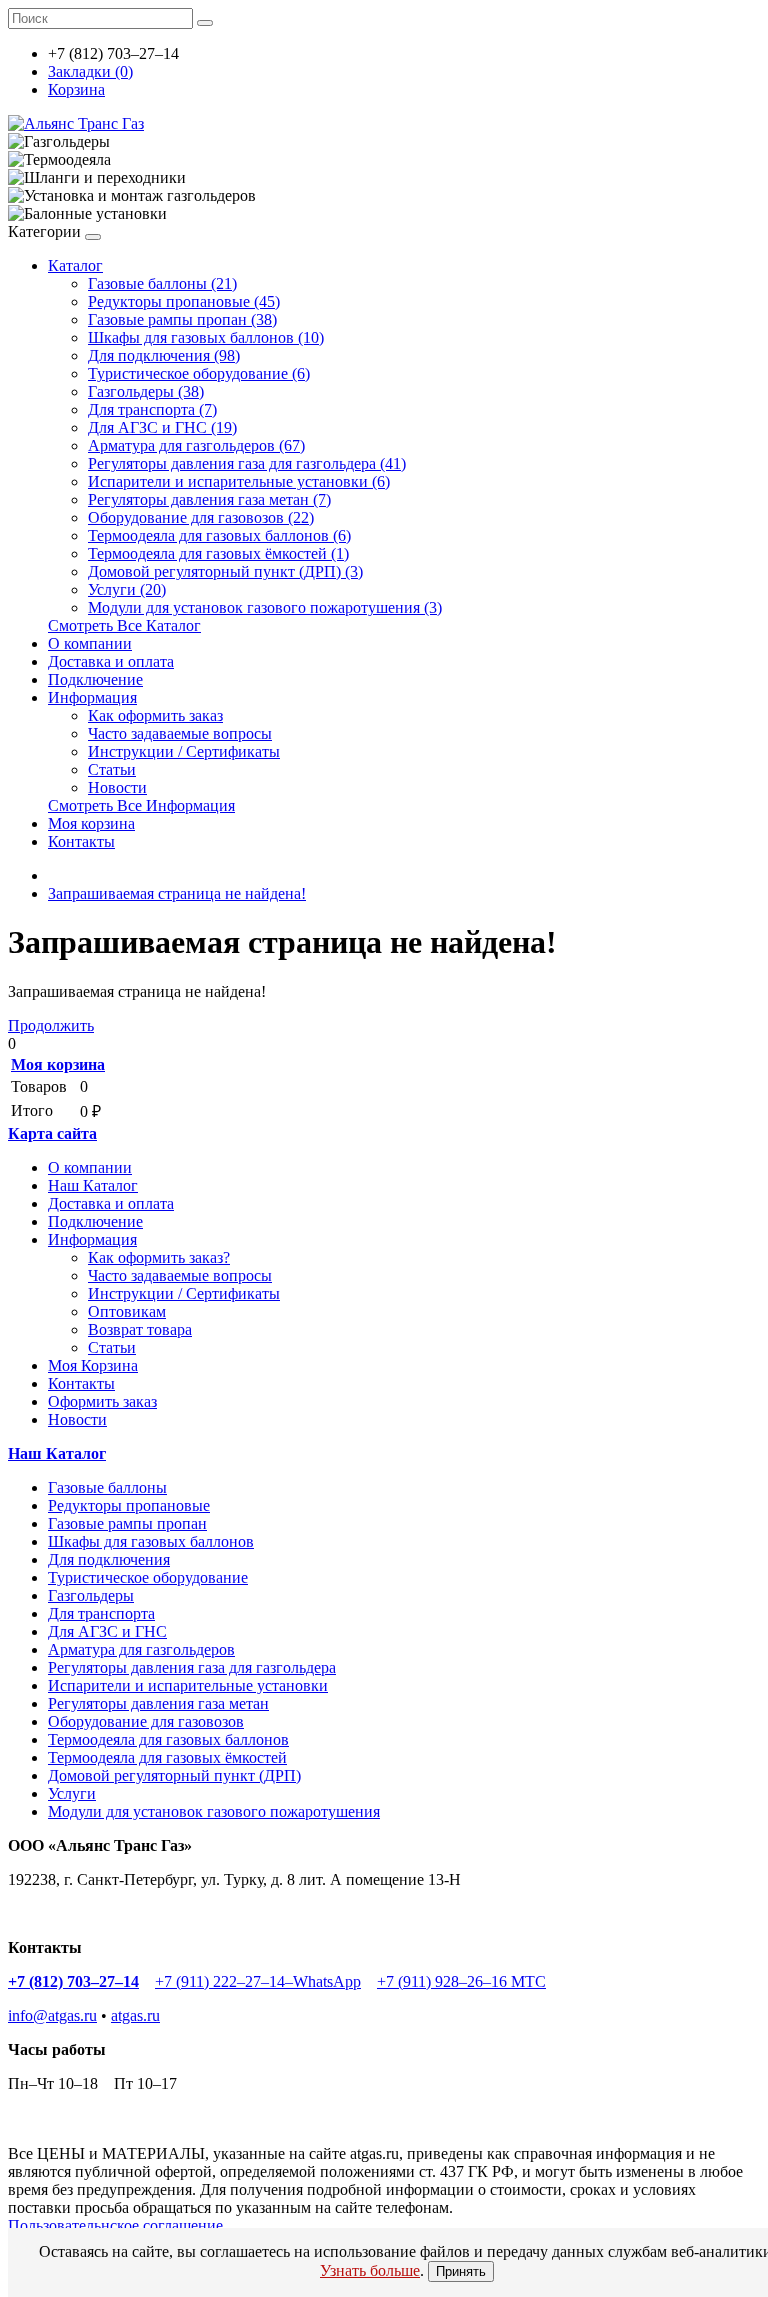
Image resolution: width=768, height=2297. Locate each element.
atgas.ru (135, 2015)
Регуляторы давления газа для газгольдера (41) (247, 463)
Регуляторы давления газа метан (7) (209, 499)
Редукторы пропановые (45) (184, 301)
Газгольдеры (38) (146, 391)
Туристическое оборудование (148, 1577)
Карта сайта (52, 1133)
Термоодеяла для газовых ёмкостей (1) (218, 553)
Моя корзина (91, 823)
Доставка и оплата (111, 661)
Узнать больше (370, 2270)
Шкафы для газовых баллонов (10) (206, 337)
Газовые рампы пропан (127, 1523)
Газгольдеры (91, 1595)
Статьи (112, 769)
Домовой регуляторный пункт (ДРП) (174, 1775)
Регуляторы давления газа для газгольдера (192, 1667)
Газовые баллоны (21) (162, 283)
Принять (461, 2271)
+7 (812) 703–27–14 (73, 1981)
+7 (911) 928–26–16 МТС (461, 1981)
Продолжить (51, 1025)
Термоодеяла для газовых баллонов (168, 1739)
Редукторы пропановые (129, 1505)
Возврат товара (140, 1329)
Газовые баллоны (107, 1487)
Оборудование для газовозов (146, 1721)
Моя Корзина (93, 1365)
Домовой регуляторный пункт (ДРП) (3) (225, 571)
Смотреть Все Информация (141, 805)
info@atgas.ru (52, 2015)
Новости (117, 787)
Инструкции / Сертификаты (184, 751)
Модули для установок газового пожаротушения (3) (265, 607)
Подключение (95, 679)
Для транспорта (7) (152, 409)
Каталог (75, 265)
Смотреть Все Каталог (124, 625)
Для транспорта (101, 1613)
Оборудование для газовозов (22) (201, 517)
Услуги (72, 1793)
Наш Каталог (93, 1185)
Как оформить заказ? (159, 1257)
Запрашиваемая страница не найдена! (177, 893)
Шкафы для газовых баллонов (151, 1541)
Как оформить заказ (155, 715)
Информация (92, 697)
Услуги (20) (127, 589)
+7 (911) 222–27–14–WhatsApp (258, 1981)
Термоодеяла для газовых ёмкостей (167, 1757)
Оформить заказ (102, 1401)
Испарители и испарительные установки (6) (239, 481)
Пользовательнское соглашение (115, 2225)
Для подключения (109, 1559)
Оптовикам (127, 1311)
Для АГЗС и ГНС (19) (162, 427)
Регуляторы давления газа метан (158, 1703)
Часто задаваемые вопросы (180, 733)
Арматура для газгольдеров (141, 1649)
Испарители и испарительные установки (188, 1685)
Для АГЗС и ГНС (107, 1631)
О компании (90, 643)
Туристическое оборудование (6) (199, 373)
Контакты (81, 841)
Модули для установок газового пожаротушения (214, 1811)
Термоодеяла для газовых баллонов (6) (219, 535)
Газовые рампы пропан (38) (182, 319)
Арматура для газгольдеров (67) (196, 445)
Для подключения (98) (164, 355)
